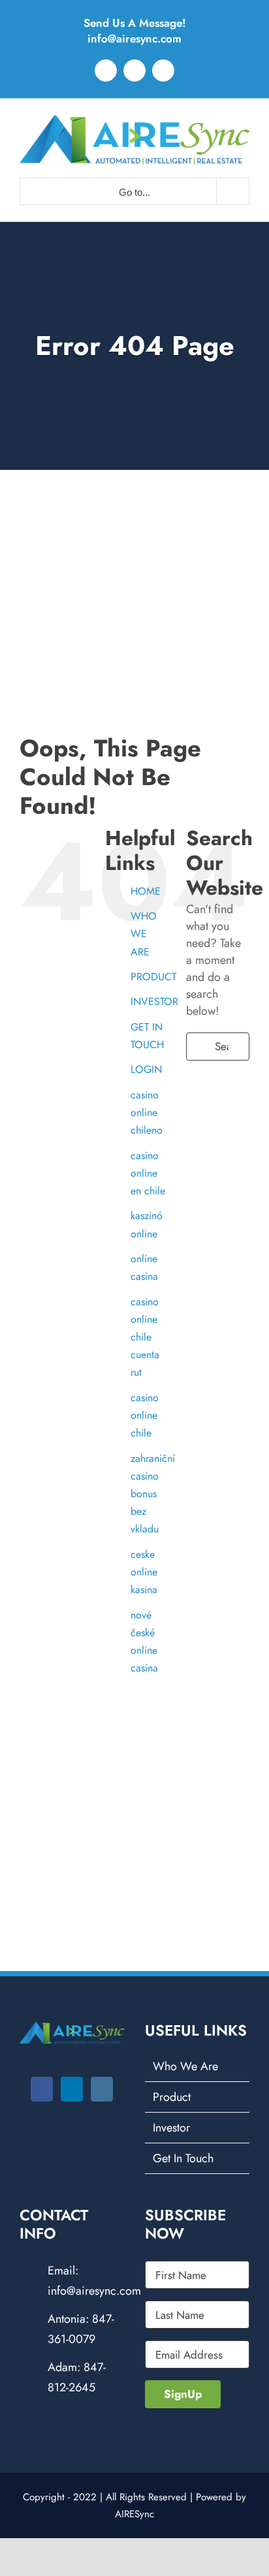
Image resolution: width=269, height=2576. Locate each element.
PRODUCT (153, 977)
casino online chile (145, 1415)
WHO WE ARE (144, 934)
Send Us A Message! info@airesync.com (135, 31)
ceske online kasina (144, 1572)
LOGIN (146, 1069)
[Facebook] (42, 2089)
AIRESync (134, 2514)
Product (172, 2097)
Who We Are (185, 2066)
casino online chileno (147, 1112)
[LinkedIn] (72, 2089)
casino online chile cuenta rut (145, 1337)
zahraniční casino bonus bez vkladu (153, 1494)
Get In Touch (183, 2158)
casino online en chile (148, 1173)
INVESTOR (154, 1001)
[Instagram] (102, 2089)
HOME (146, 891)
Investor (171, 2128)
